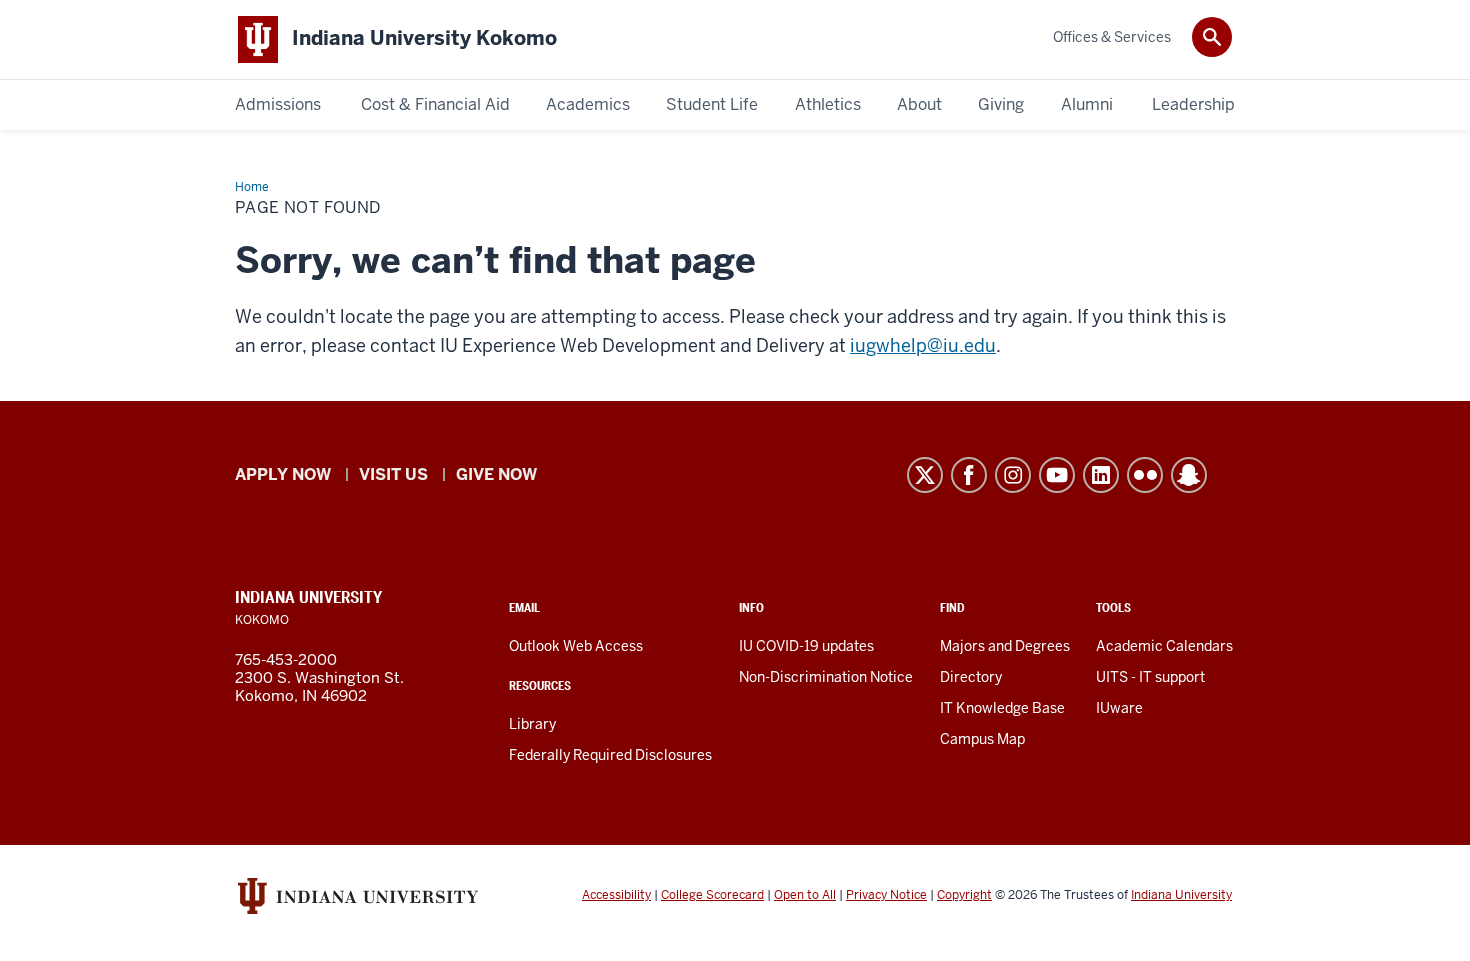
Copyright (964, 895)
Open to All (805, 895)
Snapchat (1189, 475)
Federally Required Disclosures (610, 755)
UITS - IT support (1150, 677)
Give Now (496, 474)
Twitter (925, 475)
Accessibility (616, 895)
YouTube (1057, 475)
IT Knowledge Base (1002, 708)
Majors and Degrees (1005, 646)
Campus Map (982, 739)
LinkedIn (1101, 475)
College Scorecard (712, 895)
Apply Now (283, 474)
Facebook (969, 475)
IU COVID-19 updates (806, 646)
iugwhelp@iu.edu (923, 345)
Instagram (1013, 475)
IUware (1119, 708)
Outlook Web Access (576, 646)
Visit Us (393, 474)
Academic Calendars (1164, 646)
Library (532, 724)
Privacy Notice (886, 895)
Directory (971, 677)
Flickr (1145, 475)
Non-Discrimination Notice (826, 677)
